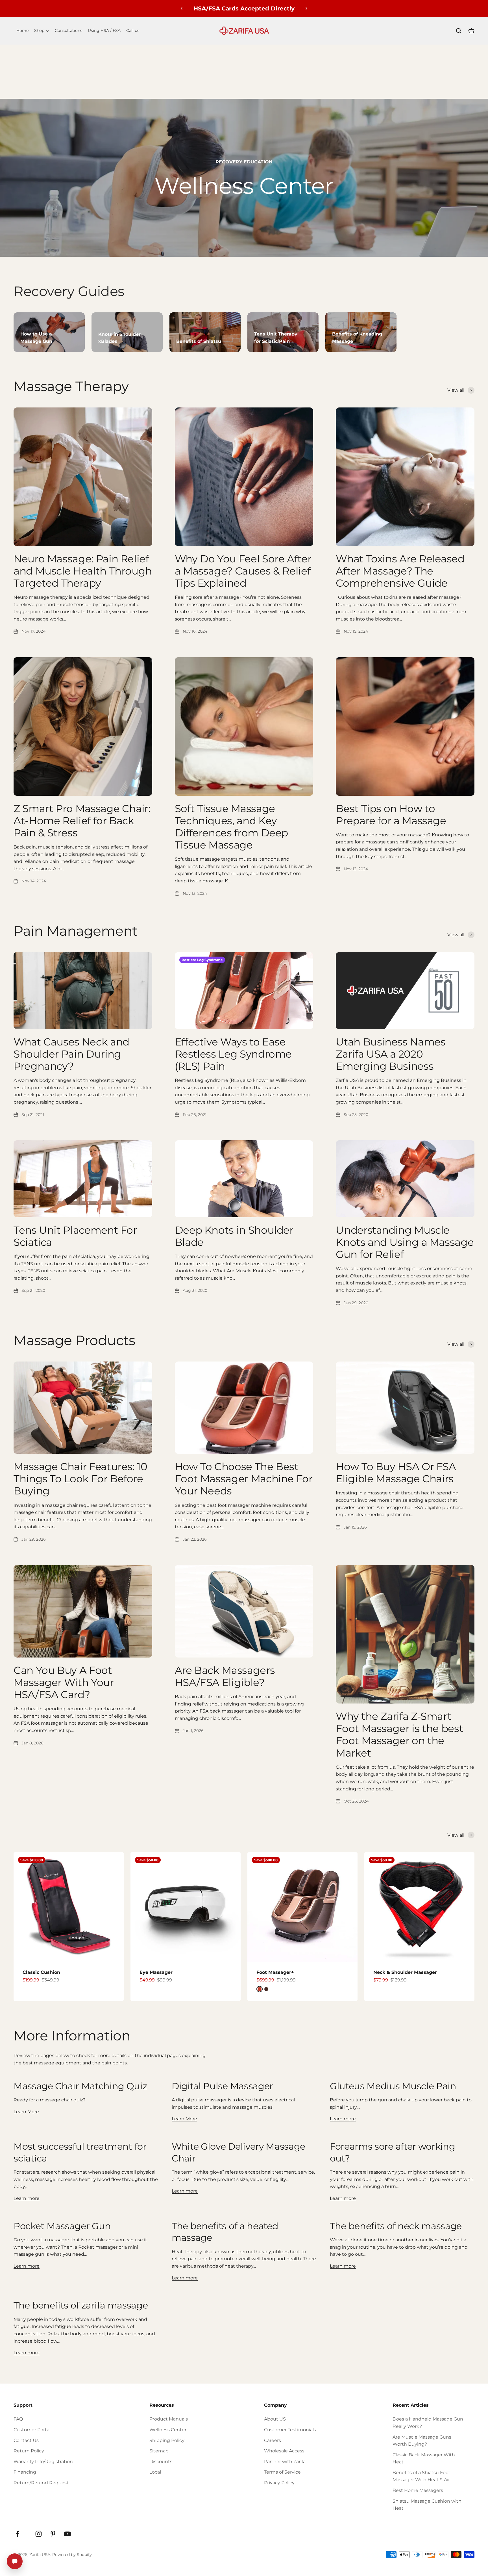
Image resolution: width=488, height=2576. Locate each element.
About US (275, 2419)
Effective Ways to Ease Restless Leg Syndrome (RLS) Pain (233, 1054)
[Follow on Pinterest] (53, 2534)
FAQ (18, 2419)
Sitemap (159, 2451)
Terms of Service (282, 2472)
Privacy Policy (279, 2483)
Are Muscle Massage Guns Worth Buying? (422, 2441)
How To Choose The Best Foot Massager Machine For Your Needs (244, 1479)
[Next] (307, 8)
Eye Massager (156, 1972)
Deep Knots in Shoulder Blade (234, 1236)
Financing (25, 2472)
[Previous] (181, 8)
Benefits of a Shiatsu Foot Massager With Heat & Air (421, 2476)
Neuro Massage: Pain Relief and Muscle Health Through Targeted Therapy (83, 571)
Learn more (343, 2119)
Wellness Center (168, 2430)
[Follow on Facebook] (17, 2534)
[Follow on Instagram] (39, 2534)
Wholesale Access (284, 2451)
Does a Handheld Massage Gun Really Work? (428, 2423)
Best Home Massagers (418, 2490)
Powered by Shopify (72, 2555)
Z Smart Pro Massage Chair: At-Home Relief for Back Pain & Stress (82, 821)
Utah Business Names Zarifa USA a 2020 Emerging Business (391, 1054)
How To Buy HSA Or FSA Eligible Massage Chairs (396, 1473)
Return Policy (29, 2451)
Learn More (26, 2112)
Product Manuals (169, 2419)
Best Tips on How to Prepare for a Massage (391, 815)
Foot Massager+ (275, 1972)
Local (155, 2472)
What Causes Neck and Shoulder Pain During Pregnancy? (71, 1054)
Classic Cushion (41, 1972)
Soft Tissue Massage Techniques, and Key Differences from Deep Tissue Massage (231, 827)
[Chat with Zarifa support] (15, 2561)
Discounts (161, 2462)
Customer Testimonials (290, 2430)
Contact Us (26, 2440)
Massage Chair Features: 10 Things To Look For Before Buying (80, 1479)
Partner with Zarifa (285, 2462)
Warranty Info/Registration (43, 2462)
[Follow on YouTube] (67, 2534)
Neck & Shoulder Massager (405, 1972)
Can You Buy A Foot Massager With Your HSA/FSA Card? (64, 1682)
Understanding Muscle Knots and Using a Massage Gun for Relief (405, 1242)
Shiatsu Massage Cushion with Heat (427, 2505)
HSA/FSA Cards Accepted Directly (244, 8)
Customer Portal (32, 2430)
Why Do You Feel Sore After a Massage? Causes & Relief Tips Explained (243, 571)
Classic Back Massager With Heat (424, 2458)
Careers (273, 2440)
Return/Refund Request (41, 2483)
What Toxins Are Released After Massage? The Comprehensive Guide (400, 571)
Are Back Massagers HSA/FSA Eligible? (225, 1676)
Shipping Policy (167, 2440)
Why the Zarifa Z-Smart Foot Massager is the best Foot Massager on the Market (399, 1735)
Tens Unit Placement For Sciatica (75, 1236)
